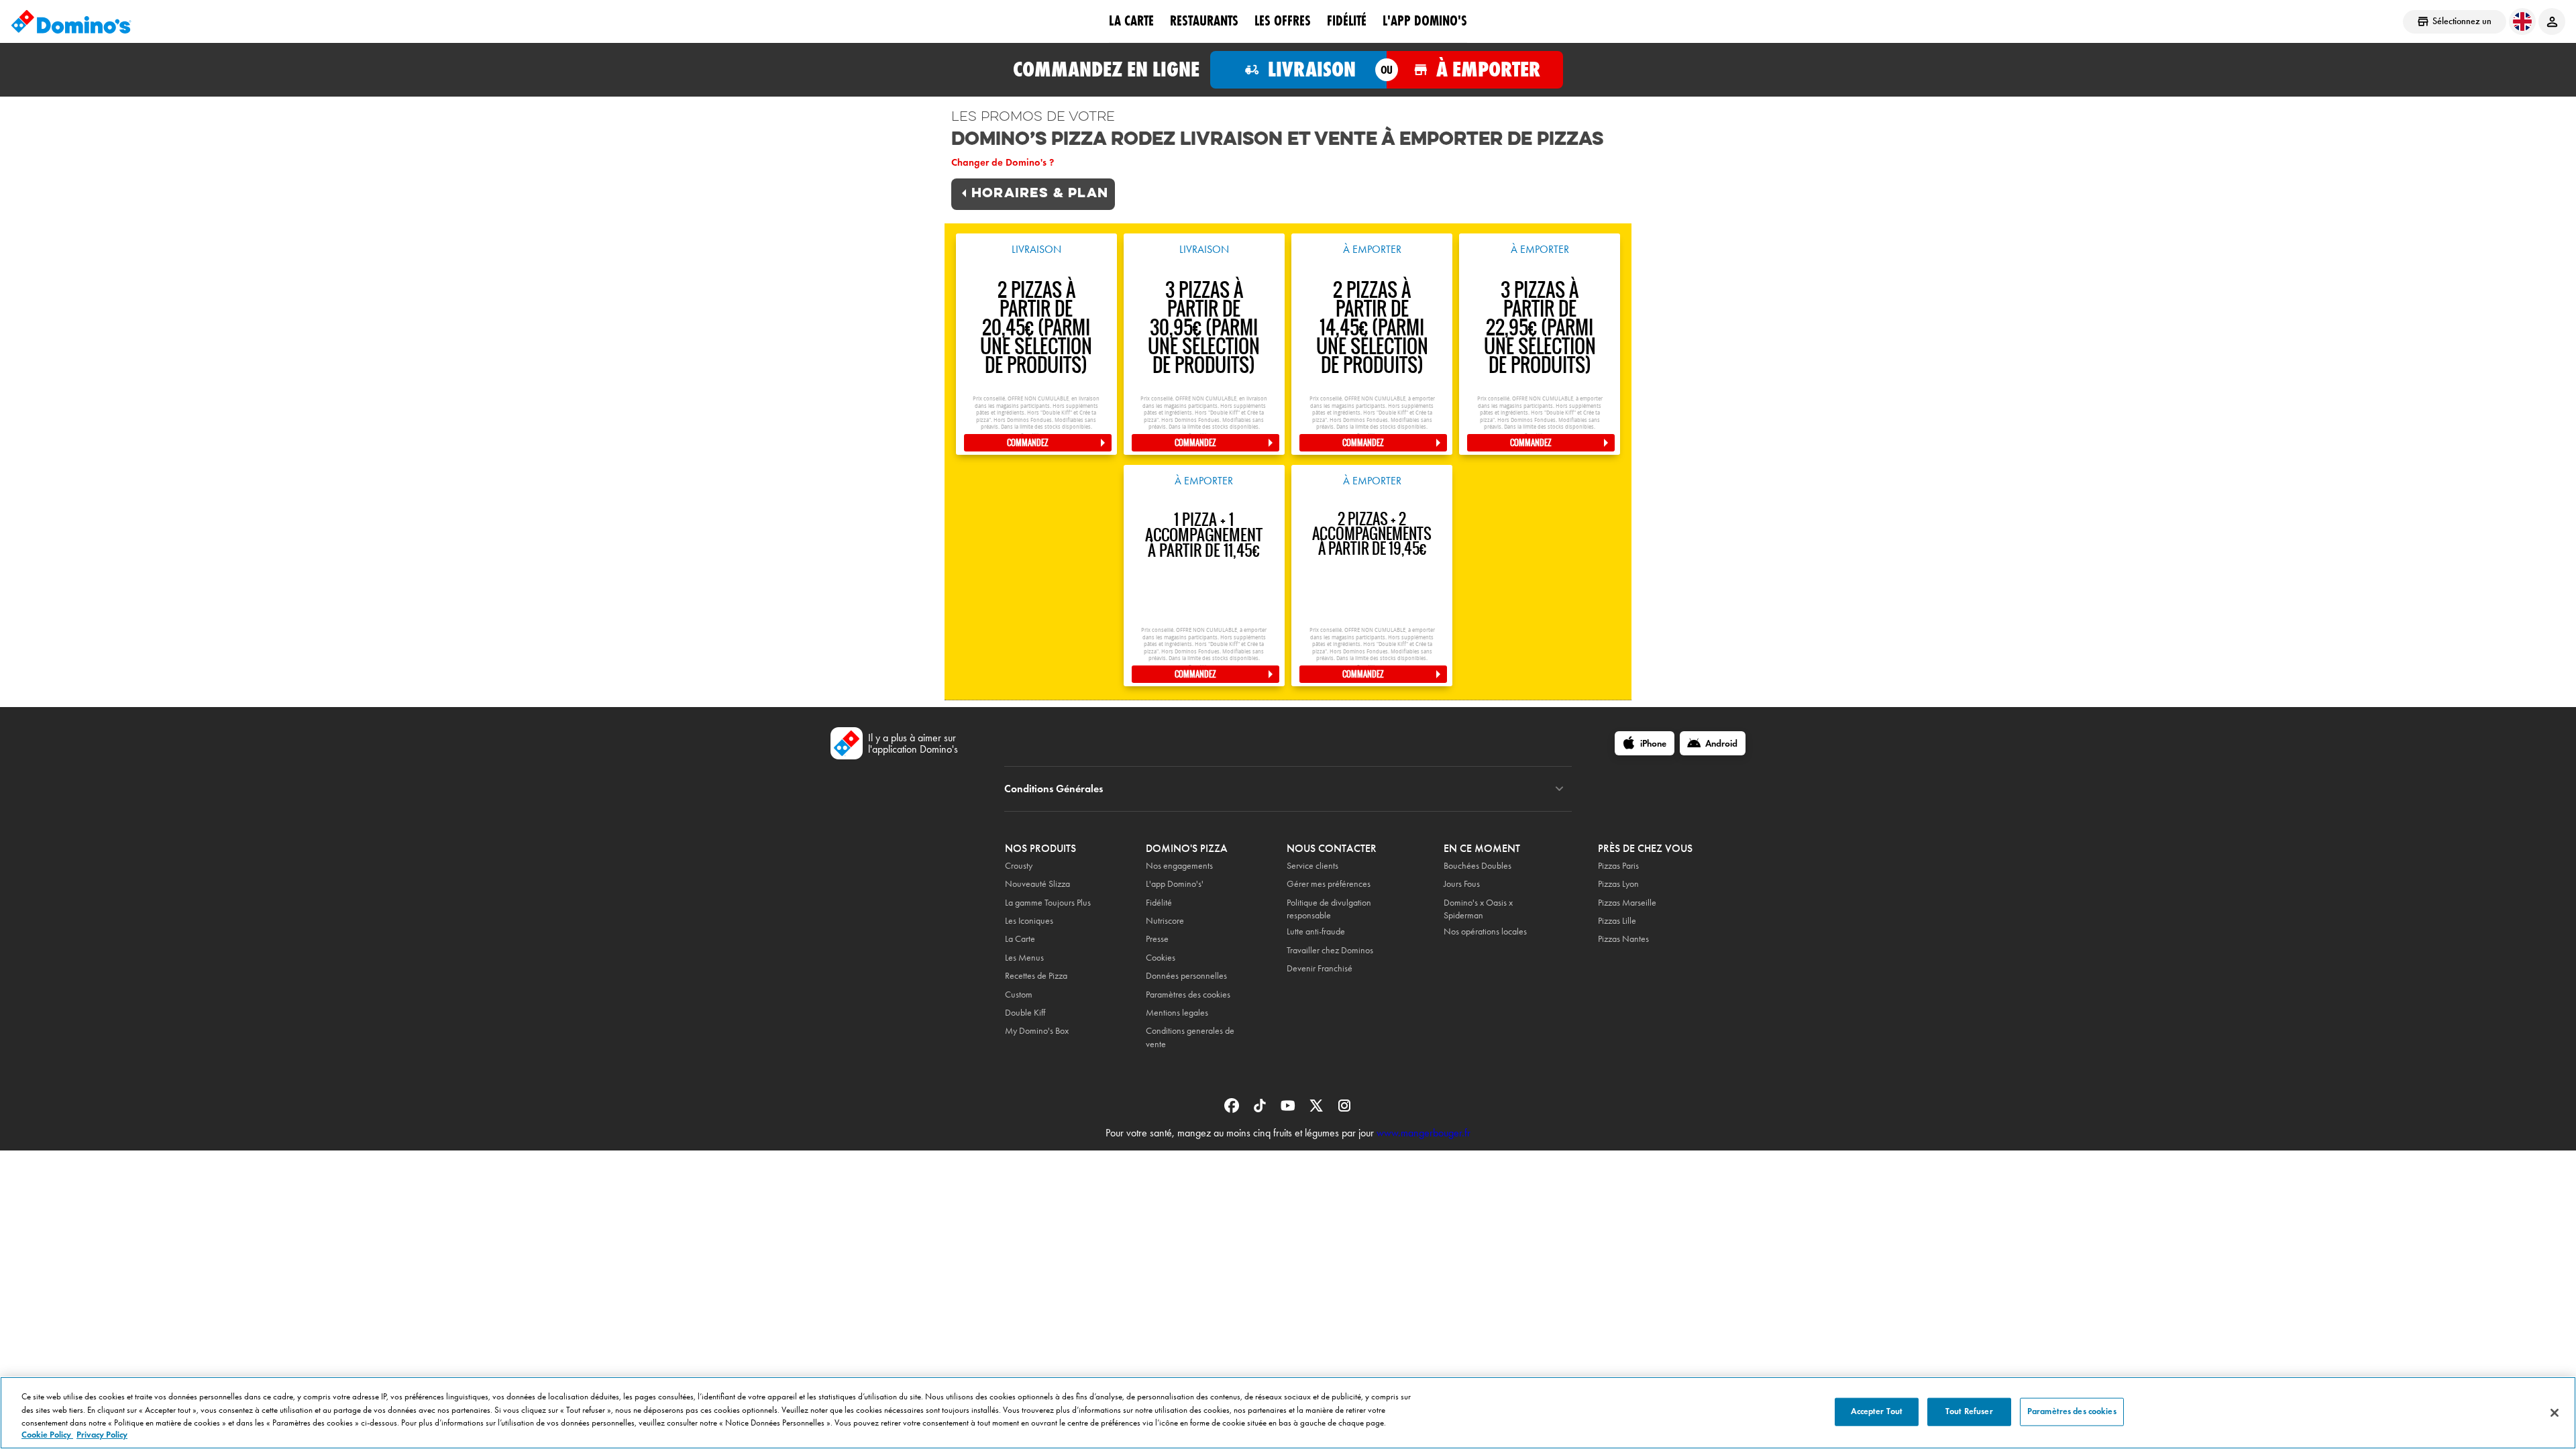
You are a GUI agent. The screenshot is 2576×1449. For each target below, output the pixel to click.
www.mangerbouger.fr (1424, 1133)
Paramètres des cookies (1188, 995)
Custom (1019, 995)
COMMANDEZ (1028, 443)
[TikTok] (1261, 1110)
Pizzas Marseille (1627, 903)
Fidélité (1159, 903)
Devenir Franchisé (1320, 968)
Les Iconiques (1029, 921)
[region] (1288, 1413)
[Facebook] (1233, 1110)
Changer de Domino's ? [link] (1003, 162)
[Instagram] (1344, 1110)
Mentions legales (1177, 1013)
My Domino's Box (1037, 1031)
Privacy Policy (102, 1435)
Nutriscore (1165, 921)
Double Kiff (1025, 1013)
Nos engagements (1179, 866)
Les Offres (1283, 21)
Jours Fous (1462, 884)
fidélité (1347, 21)
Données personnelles (1186, 976)
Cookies (1161, 958)
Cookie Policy (47, 1435)
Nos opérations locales (1485, 931)
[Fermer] (2555, 1413)
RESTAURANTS (1204, 21)
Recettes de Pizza (1036, 976)
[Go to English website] (2522, 21)
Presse (1157, 939)
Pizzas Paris (1618, 866)
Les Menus (1024, 958)
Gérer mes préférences (1329, 884)
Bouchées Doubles (1478, 866)
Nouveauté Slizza (1037, 884)
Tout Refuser (1969, 1411)
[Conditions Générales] (1559, 789)
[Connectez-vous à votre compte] (2552, 21)
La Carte (1131, 21)
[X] (1318, 1110)
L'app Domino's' (1175, 884)
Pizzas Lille (1617, 921)
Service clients (1312, 866)
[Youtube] (1289, 1110)
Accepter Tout (1877, 1411)
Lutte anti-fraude (1316, 931)
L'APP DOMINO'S (1425, 21)
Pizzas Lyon (1618, 884)
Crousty (1019, 866)
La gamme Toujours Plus (1048, 903)
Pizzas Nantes (1623, 939)
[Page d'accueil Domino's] (71, 21)
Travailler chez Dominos (1330, 950)
